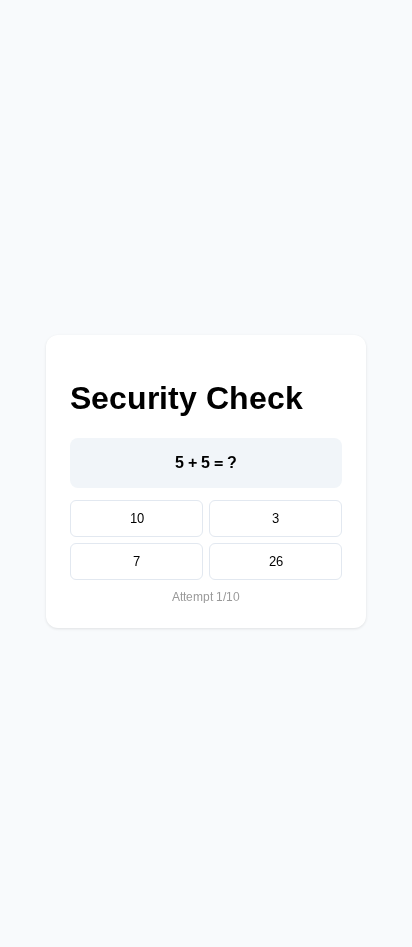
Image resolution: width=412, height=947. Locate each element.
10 (137, 518)
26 (276, 561)
